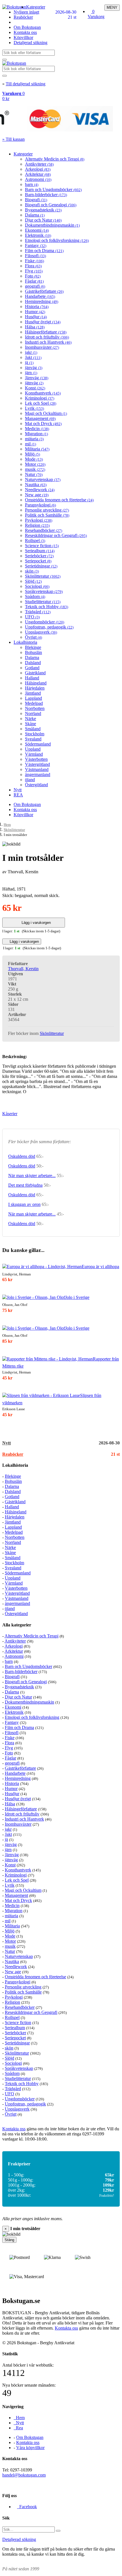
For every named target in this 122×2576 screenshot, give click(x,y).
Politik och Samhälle (47, 515)
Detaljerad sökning (30, 43)
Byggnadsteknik (43, 210)
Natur (34, 474)
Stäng (9, 2240)
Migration (36, 434)
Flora (33, 266)
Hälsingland (36, 683)
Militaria (37, 449)
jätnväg (34, 383)
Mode (34, 459)
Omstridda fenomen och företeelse (59, 500)
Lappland (33, 698)
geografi (35, 286)
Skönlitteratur (43, 576)
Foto (33, 276)
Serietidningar (41, 566)
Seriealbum (40, 551)
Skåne (30, 724)
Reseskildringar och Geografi (56, 535)
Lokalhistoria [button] (15, 1465)
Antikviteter (39, 164)
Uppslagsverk (41, 632)
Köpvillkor (23, 37)
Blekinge (33, 647)
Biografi (36, 200)
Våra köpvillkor (30, 2448)
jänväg (34, 368)
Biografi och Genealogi (51, 205)
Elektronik (38, 235)
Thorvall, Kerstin (23, 969)
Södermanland (38, 744)
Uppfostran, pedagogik (49, 627)
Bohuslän (33, 652)
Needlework (40, 490)
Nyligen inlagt (26, 12)
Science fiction (42, 546)
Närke (30, 719)
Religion (37, 525)
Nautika (36, 485)
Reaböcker (23, 17)
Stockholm (35, 734)
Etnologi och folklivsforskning (57, 240)
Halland (32, 678)
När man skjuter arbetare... (32, 1176)
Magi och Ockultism (46, 413)
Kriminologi (40, 398)
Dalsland (33, 663)
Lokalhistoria (25, 642)
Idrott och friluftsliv (47, 337)
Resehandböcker (44, 530)
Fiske (34, 261)
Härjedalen (35, 688)
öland (30, 780)
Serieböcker (39, 556)
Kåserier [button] (10, 1114)
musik (35, 469)
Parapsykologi (40, 505)
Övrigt (33, 637)
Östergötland (36, 785)
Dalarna (35, 215)
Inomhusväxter (42, 347)
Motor (35, 464)
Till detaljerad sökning (26, 84)
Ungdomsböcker (45, 622)
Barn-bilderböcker (46, 195)
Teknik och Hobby (47, 607)
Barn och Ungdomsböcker (53, 189)
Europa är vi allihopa (100, 1267)
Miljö (32, 454)
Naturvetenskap (43, 479)
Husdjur (36, 317)
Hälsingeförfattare (46, 332)
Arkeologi (38, 169)
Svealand (33, 739)
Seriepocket (38, 561)
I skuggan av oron (24, 1204)
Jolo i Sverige (77, 1297)
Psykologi (39, 520)
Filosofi (35, 256)
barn (32, 184)
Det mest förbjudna (25, 1185)
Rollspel (35, 540)
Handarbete (40, 296)
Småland (33, 729)
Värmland (34, 754)
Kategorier (36, 7)
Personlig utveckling (47, 510)
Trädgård (38, 612)
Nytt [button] (7, 1443)
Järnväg (37, 378)
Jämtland (33, 693)
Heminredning (42, 301)
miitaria (34, 439)
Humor (35, 312)
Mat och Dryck (43, 423)
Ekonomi (37, 230)
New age (37, 495)
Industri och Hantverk (48, 342)
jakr (31, 352)
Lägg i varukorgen (35, 923)
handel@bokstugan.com (24, 2475)
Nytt (18, 790)
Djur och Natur (43, 220)
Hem (7, 825)
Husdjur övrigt (43, 322)
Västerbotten (36, 759)
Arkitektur (38, 174)
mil (30, 444)
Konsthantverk (43, 393)
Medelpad (34, 703)
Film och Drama (44, 251)
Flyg (34, 271)
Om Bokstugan (27, 27)
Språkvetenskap (44, 591)
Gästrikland (35, 673)
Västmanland (37, 769)
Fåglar (34, 281)
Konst (35, 388)
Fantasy (36, 245)
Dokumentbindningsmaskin (52, 225)
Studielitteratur (43, 602)
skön (32, 571)
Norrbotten (35, 708)
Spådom (35, 596)
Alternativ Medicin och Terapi (55, 159)
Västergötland (37, 764)
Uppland (33, 749)
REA (18, 795)
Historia (37, 306)
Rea (18, 2428)
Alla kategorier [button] (17, 1625)
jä (29, 362)
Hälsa (35, 327)
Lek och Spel (41, 403)
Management (40, 418)
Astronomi (38, 179)
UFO (32, 617)
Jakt (33, 357)
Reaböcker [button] (13, 1454)
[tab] (61, 1443)
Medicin (37, 429)
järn (31, 373)
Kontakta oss (25, 32)
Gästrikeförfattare (44, 291)
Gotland (32, 668)
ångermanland (38, 774)
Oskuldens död (22, 1156)
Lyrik (34, 408)
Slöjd (33, 581)
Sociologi (37, 586)
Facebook (27, 2507)
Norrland (33, 713)
